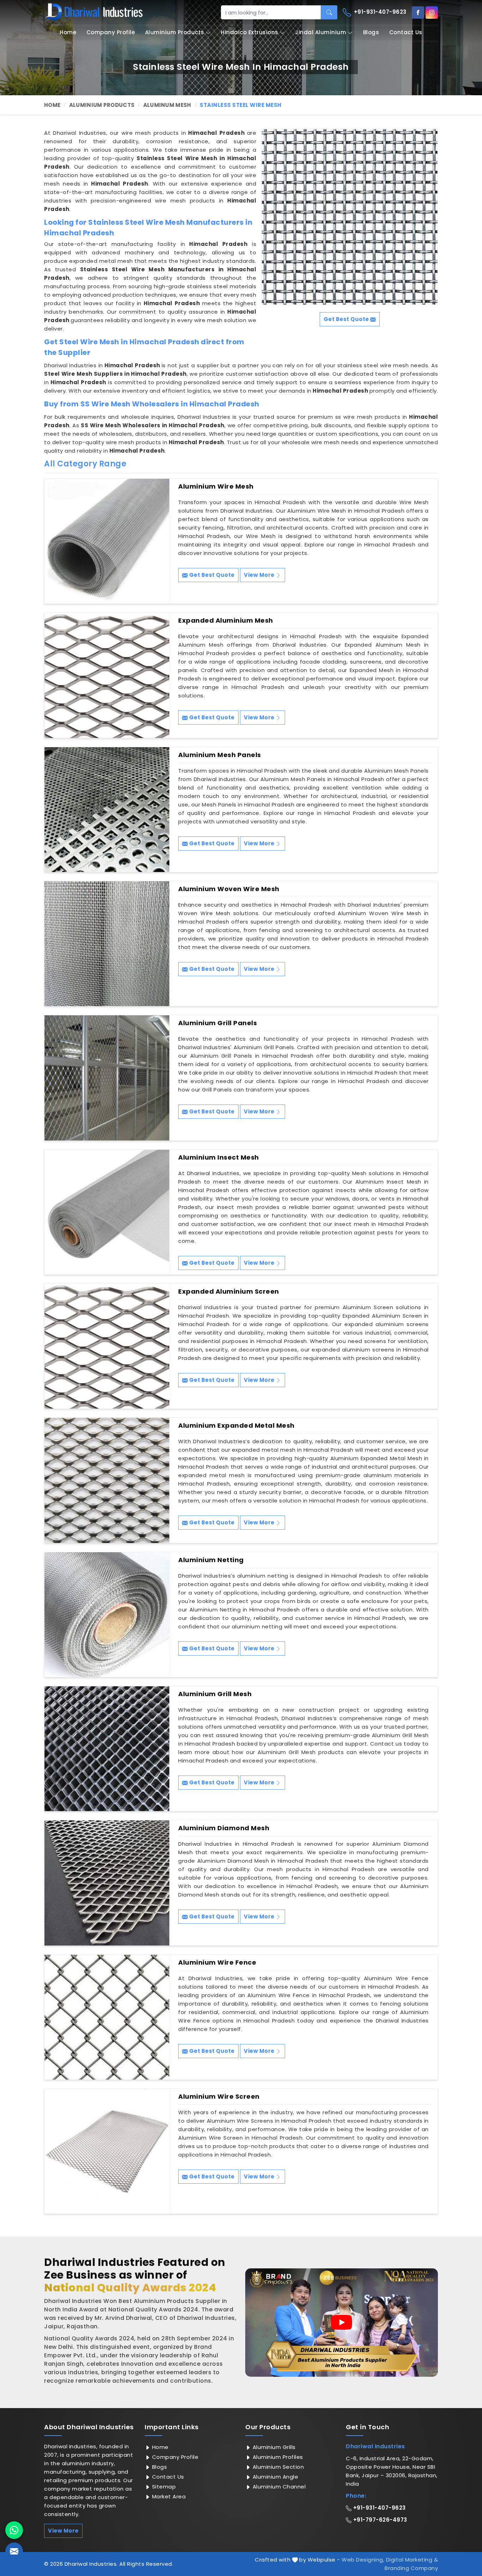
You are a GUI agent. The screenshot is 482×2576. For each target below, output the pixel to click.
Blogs (371, 32)
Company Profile (111, 32)
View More (260, 575)
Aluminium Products (175, 32)
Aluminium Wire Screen (219, 2097)
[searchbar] (329, 12)
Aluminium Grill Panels (218, 1023)
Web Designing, (363, 2560)
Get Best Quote (211, 575)
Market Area (168, 2496)
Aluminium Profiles (277, 2457)
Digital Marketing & (412, 2560)
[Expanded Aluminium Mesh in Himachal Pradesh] (107, 675)
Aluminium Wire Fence (217, 1963)
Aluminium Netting (211, 1560)
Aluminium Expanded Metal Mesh (236, 1426)
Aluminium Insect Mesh (219, 1157)
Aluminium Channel (278, 2487)
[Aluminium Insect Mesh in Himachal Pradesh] (107, 1212)
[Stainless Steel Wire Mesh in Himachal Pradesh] (350, 217)
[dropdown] (208, 33)
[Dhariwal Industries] (94, 12)
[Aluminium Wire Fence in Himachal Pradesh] (107, 2017)
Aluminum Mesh (167, 105)
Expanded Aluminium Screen (229, 1292)
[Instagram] (432, 13)
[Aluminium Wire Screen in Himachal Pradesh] (107, 2151)
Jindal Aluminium (321, 32)
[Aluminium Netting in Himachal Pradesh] (107, 1615)
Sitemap (163, 2487)
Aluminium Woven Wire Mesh (229, 889)
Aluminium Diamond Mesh (224, 1828)
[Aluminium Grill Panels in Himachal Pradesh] (107, 1078)
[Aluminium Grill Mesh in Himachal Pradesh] (107, 1749)
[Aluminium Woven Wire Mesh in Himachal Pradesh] (107, 944)
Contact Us (406, 32)
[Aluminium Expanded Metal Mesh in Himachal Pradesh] (107, 1480)
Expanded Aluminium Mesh (226, 621)
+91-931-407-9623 (379, 12)
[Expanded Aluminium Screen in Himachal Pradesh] (107, 1346)
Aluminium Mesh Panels (220, 755)
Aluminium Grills (273, 2447)
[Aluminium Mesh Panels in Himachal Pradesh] (107, 810)
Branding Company (411, 2568)
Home (68, 32)
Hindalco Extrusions (250, 32)
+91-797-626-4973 (379, 2520)
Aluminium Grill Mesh (215, 1694)
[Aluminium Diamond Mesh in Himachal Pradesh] (107, 1883)
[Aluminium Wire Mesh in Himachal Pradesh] (107, 541)
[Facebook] (418, 13)
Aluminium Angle (275, 2477)
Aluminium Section (277, 2467)
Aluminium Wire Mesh (216, 486)
